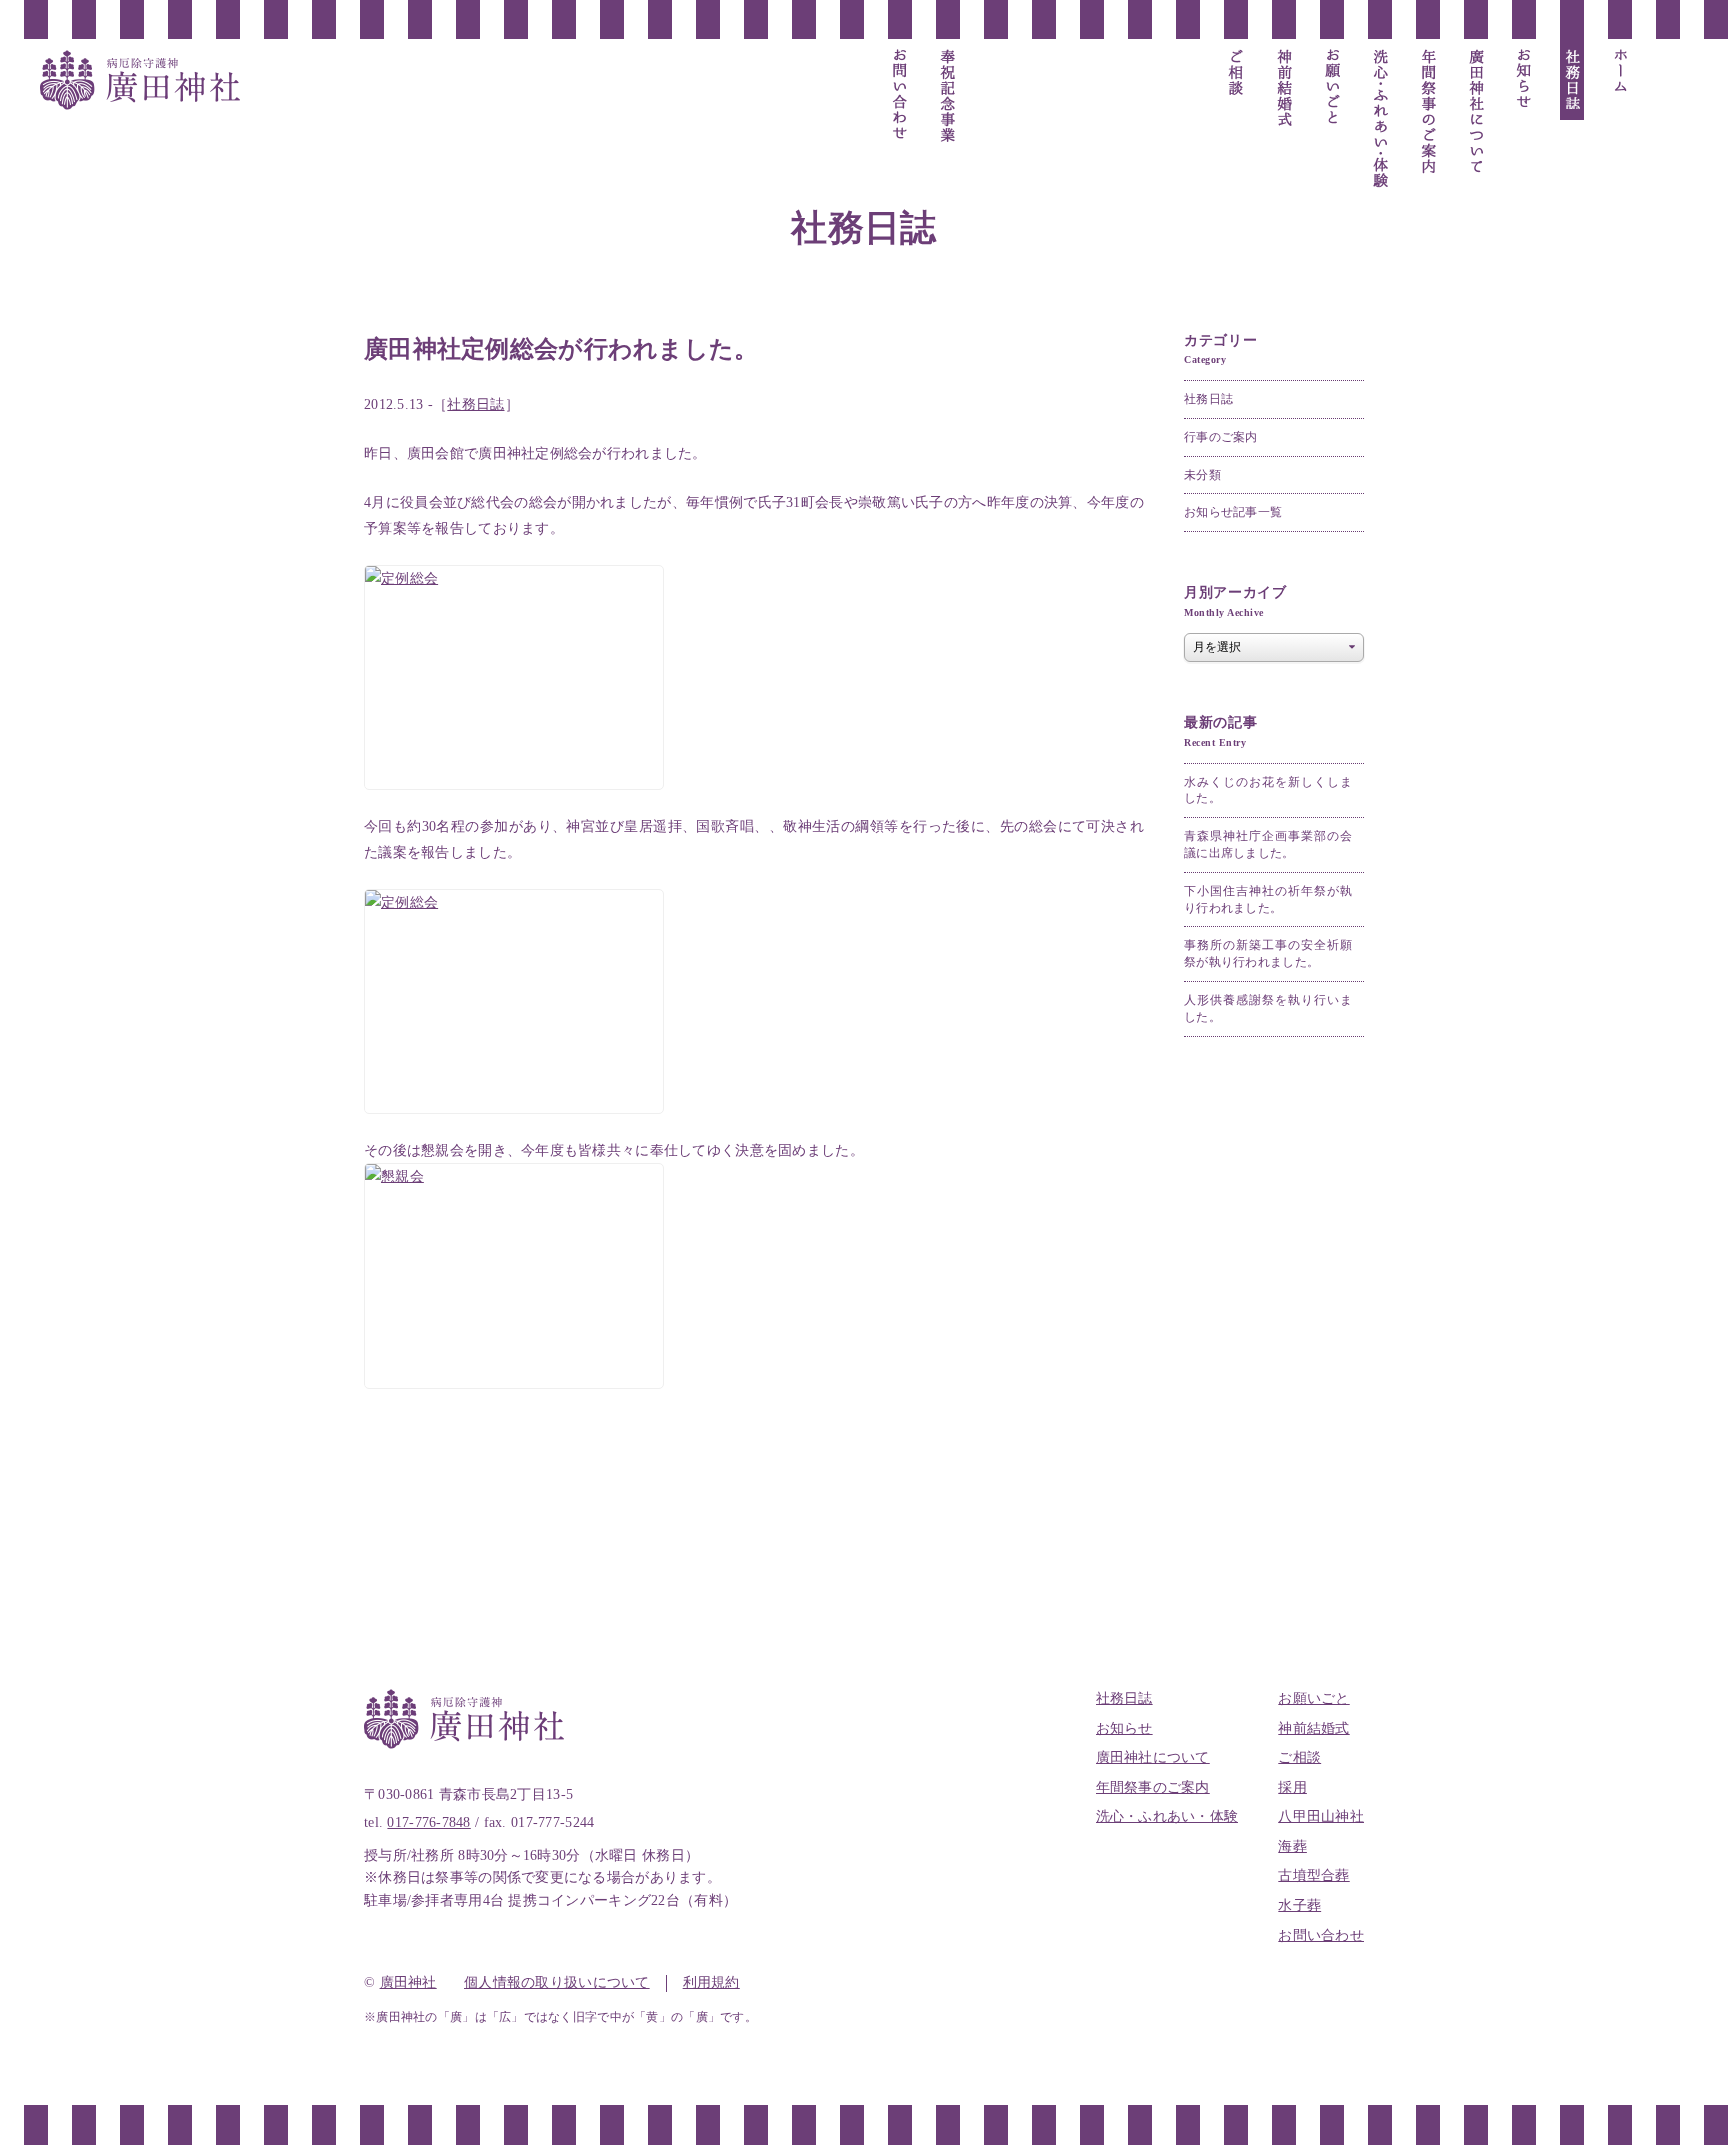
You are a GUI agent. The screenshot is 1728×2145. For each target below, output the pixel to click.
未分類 (1202, 475)
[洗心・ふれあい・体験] (1380, 119)
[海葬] (1092, 73)
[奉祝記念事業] (948, 97)
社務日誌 (475, 404)
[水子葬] (996, 79)
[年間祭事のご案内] (1428, 112)
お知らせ (1124, 1728)
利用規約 (711, 1982)
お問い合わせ (1321, 1935)
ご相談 (1299, 1757)
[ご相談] (1236, 73)
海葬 (1292, 1846)
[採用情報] (1188, 73)
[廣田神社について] (1476, 112)
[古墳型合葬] (1044, 89)
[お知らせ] (1524, 79)
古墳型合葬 (1313, 1875)
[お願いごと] (1332, 88)
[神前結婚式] (1284, 88)
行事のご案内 (1221, 437)
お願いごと (1313, 1698)
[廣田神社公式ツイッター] (1668, 60)
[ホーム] (1620, 71)
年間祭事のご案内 (1153, 1787)
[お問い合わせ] (900, 94)
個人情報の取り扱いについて (557, 1982)
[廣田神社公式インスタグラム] (1668, 120)
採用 (1292, 1787)
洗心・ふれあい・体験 (1167, 1816)
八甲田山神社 (1321, 1816)
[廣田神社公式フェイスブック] (1668, 90)
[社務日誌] (1572, 79)
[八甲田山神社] (1140, 96)
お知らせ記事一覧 (1233, 512)
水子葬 (1299, 1905)
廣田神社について (1153, 1757)
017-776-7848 (428, 1822)
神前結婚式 (1313, 1728)
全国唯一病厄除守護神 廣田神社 (140, 80)
